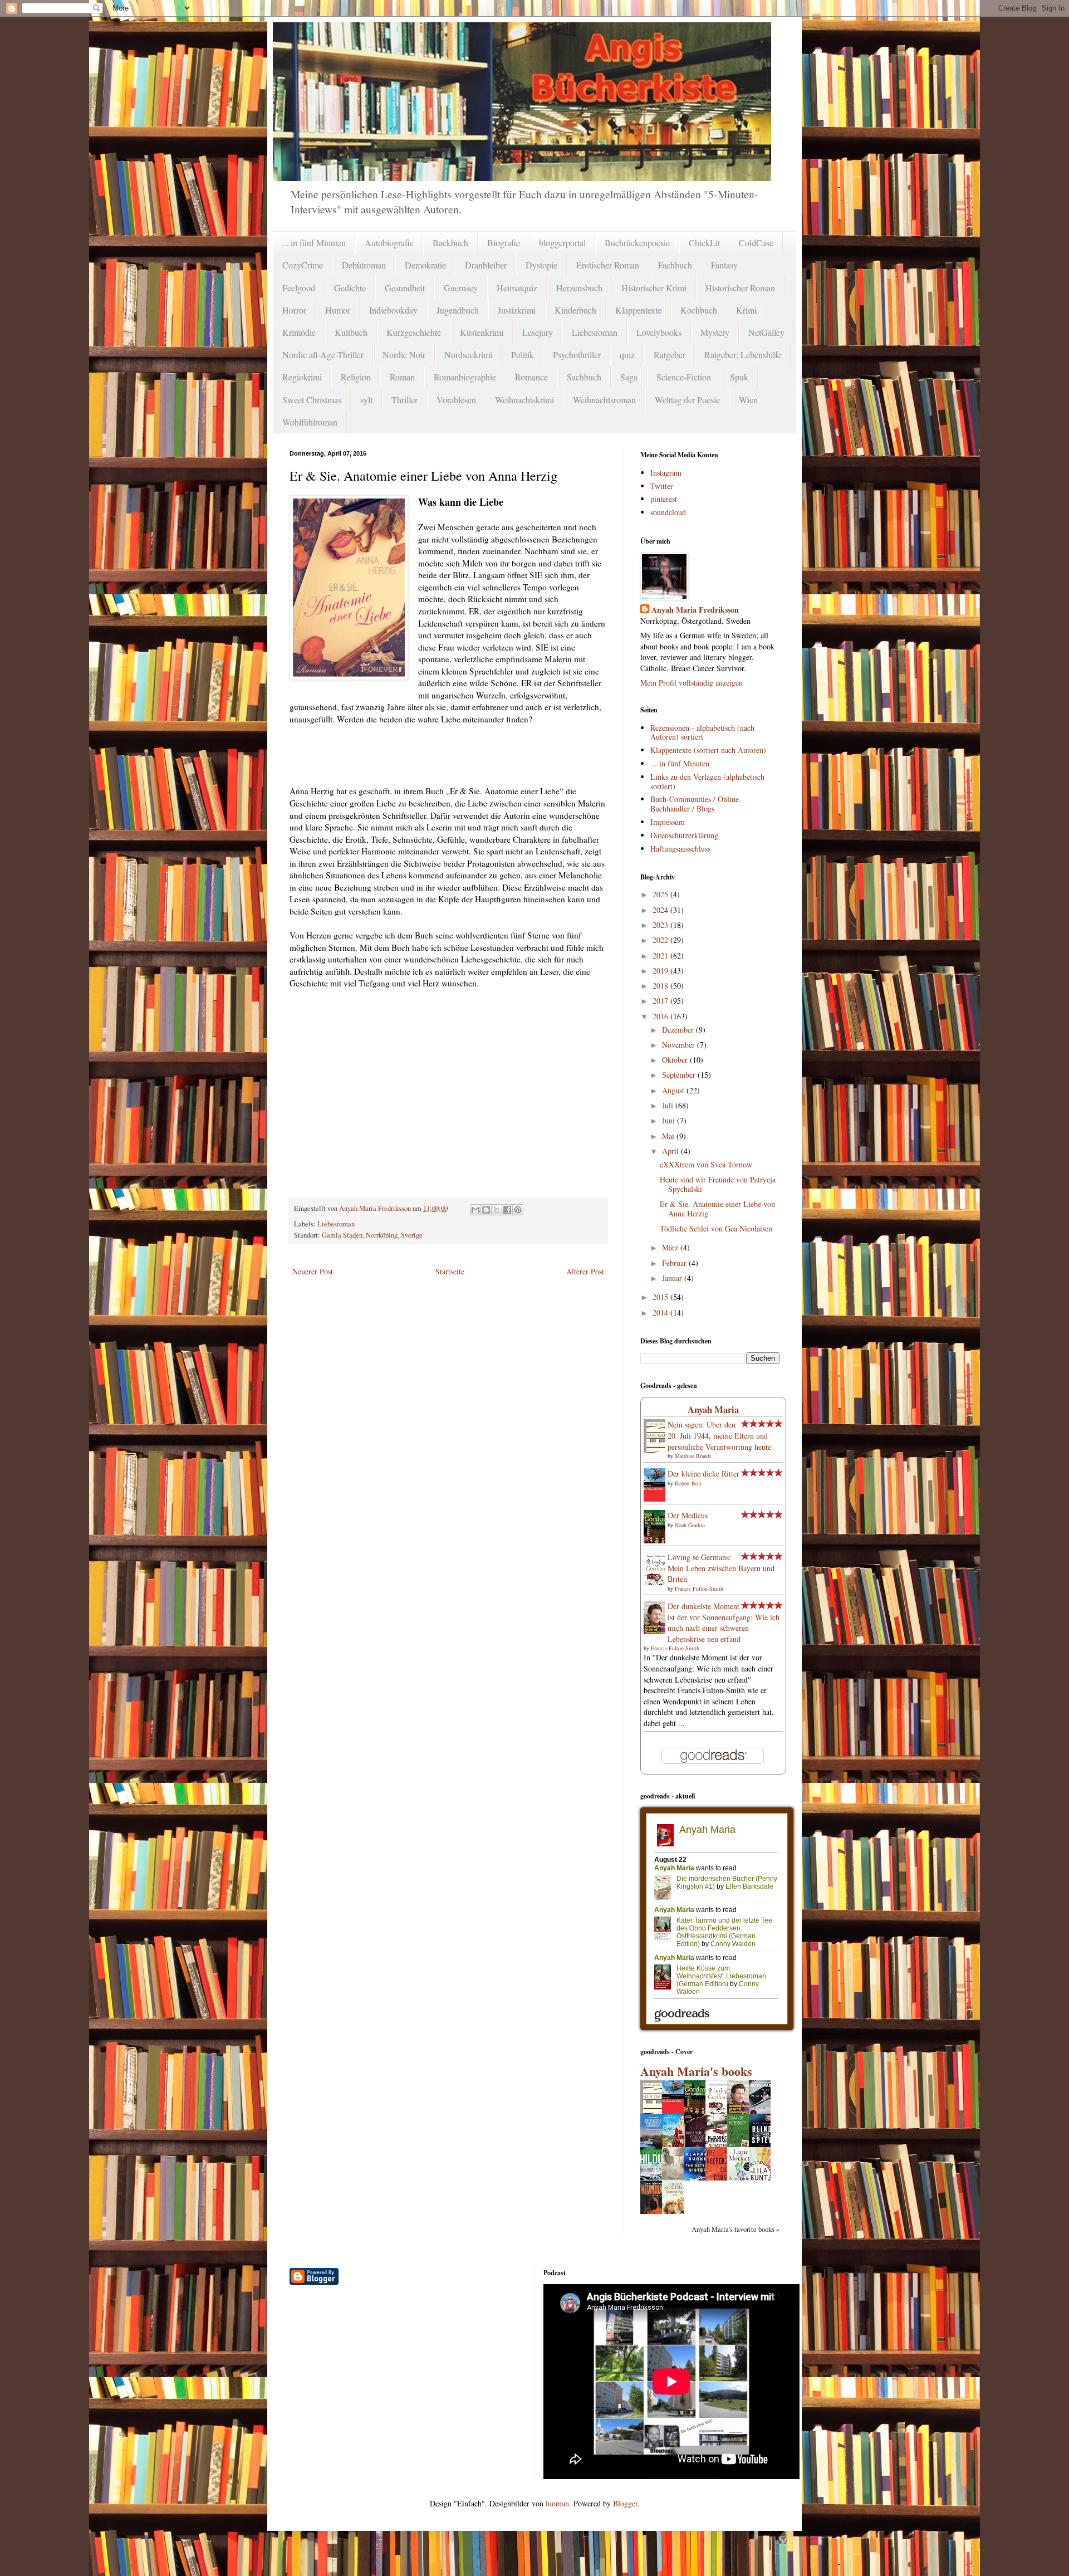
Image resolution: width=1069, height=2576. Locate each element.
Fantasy (724, 265)
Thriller (404, 400)
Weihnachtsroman (604, 400)
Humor (338, 310)
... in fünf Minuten (314, 243)
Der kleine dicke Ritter (703, 1473)
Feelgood (299, 288)
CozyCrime (303, 265)
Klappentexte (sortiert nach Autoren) (708, 750)
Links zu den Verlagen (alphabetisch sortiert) (707, 781)
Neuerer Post (313, 1271)
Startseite (450, 1271)
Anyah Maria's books (696, 2071)
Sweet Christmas (312, 400)
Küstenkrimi (482, 332)
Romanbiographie (465, 377)
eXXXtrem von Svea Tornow (706, 1164)
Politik (523, 355)
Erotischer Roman (608, 265)
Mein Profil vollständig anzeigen (692, 683)
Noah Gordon (690, 1525)
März (671, 1247)
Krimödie (299, 332)
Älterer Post (585, 1271)
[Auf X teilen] (497, 1210)
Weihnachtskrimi (524, 400)
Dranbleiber (486, 265)
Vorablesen (456, 400)
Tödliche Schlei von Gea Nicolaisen (716, 1228)
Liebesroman (595, 332)
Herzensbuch (579, 288)
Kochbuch (699, 310)
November (680, 1045)
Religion (356, 377)
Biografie (504, 243)
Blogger (625, 2503)
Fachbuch (675, 265)
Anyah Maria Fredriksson (695, 610)
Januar (673, 1278)
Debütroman (364, 265)
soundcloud (668, 512)
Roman (402, 377)
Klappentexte (638, 310)
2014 (661, 1313)
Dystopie (541, 265)
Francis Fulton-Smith (699, 1588)
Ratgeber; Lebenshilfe (743, 355)
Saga (629, 377)
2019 (661, 971)
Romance (531, 377)
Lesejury (538, 332)
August (674, 1090)
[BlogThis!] (486, 1210)
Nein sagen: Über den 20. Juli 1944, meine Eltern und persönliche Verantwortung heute (719, 1435)
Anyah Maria (713, 1409)
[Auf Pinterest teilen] (518, 1210)
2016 (661, 1016)
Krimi (746, 310)
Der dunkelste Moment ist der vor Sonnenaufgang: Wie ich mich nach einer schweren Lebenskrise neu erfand (724, 1622)
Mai (669, 1136)
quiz (627, 355)
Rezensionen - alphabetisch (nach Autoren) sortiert (702, 732)
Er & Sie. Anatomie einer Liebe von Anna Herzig (717, 1209)
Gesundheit (405, 288)
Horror (294, 310)
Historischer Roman (740, 288)
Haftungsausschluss (680, 849)
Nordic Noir (404, 355)
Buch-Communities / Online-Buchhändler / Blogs (696, 804)
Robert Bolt (688, 1483)
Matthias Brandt (693, 1456)
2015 (661, 1297)
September (680, 1075)
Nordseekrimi (468, 355)
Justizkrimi (517, 310)
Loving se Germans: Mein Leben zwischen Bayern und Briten (721, 1568)
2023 (661, 925)
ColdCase (756, 243)
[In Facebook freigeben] (507, 1210)
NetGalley (766, 332)
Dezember (679, 1030)
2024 (661, 910)
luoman (557, 2503)
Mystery (715, 332)
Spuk (739, 377)
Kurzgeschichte (414, 332)
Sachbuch (584, 377)
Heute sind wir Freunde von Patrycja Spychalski (718, 1184)
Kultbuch (351, 332)
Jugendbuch (458, 310)
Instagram (666, 473)
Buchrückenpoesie (637, 243)
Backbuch (450, 243)
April (671, 1151)
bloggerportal (562, 243)
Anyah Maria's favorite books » (735, 2229)
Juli (669, 1105)
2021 (661, 955)
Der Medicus (688, 1515)
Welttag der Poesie (687, 400)
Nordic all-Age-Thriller (323, 355)
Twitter (662, 486)
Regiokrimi (302, 377)
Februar (675, 1263)
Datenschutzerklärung (684, 835)
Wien (748, 400)
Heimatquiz (517, 288)
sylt (366, 400)
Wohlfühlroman (310, 422)
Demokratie (425, 265)
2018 (661, 986)
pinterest (664, 499)
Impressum (668, 822)
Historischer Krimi (654, 288)
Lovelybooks (659, 332)
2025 (661, 894)
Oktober (676, 1060)
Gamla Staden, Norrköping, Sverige (372, 1235)
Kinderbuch (575, 310)
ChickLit (704, 243)
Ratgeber (670, 355)
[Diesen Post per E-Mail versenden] (475, 1210)
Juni (670, 1120)
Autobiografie (389, 243)
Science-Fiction (684, 377)
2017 (661, 1001)
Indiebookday (393, 310)
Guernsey (461, 288)
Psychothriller (577, 355)
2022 (661, 940)
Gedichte (350, 288)
